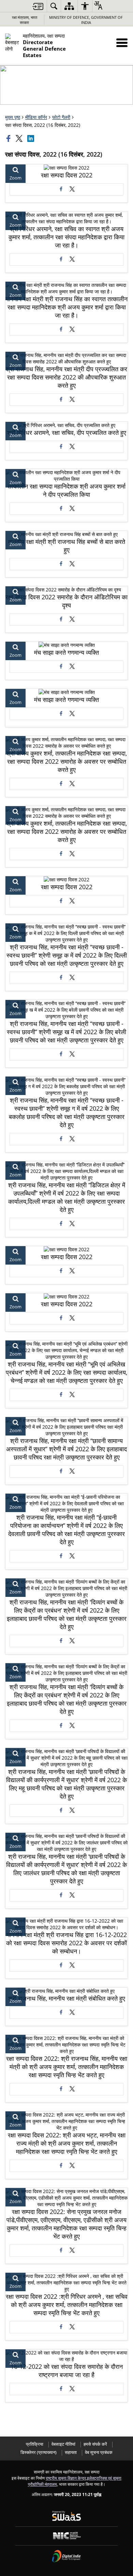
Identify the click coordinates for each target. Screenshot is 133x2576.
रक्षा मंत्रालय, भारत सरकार (25, 20)
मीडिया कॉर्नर (36, 117)
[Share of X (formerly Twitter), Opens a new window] (20, 138)
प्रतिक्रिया (35, 2444)
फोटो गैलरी (61, 117)
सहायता (71, 2452)
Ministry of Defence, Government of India (86, 20)
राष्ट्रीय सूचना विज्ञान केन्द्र (66, 2478)
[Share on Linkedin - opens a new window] (31, 138)
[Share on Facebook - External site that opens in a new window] (61, 189)
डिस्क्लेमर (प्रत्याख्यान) (39, 2452)
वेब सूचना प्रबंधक (99, 2452)
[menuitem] (54, 6)
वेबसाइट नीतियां (63, 2444)
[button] (122, 43)
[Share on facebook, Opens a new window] (9, 138)
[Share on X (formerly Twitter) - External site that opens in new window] (72, 189)
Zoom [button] (16, 178)
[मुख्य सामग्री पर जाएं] (38, 6)
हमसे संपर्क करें (95, 2444)
